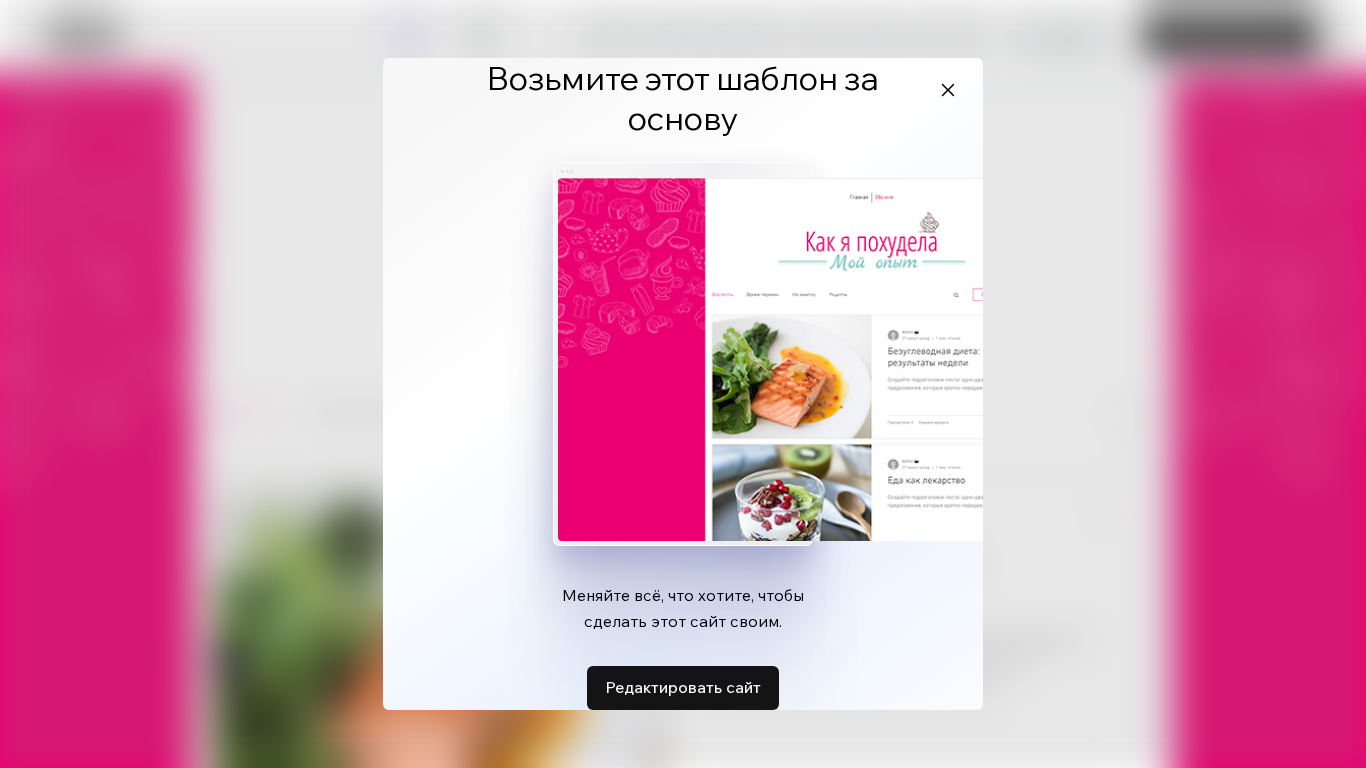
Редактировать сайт (683, 687)
